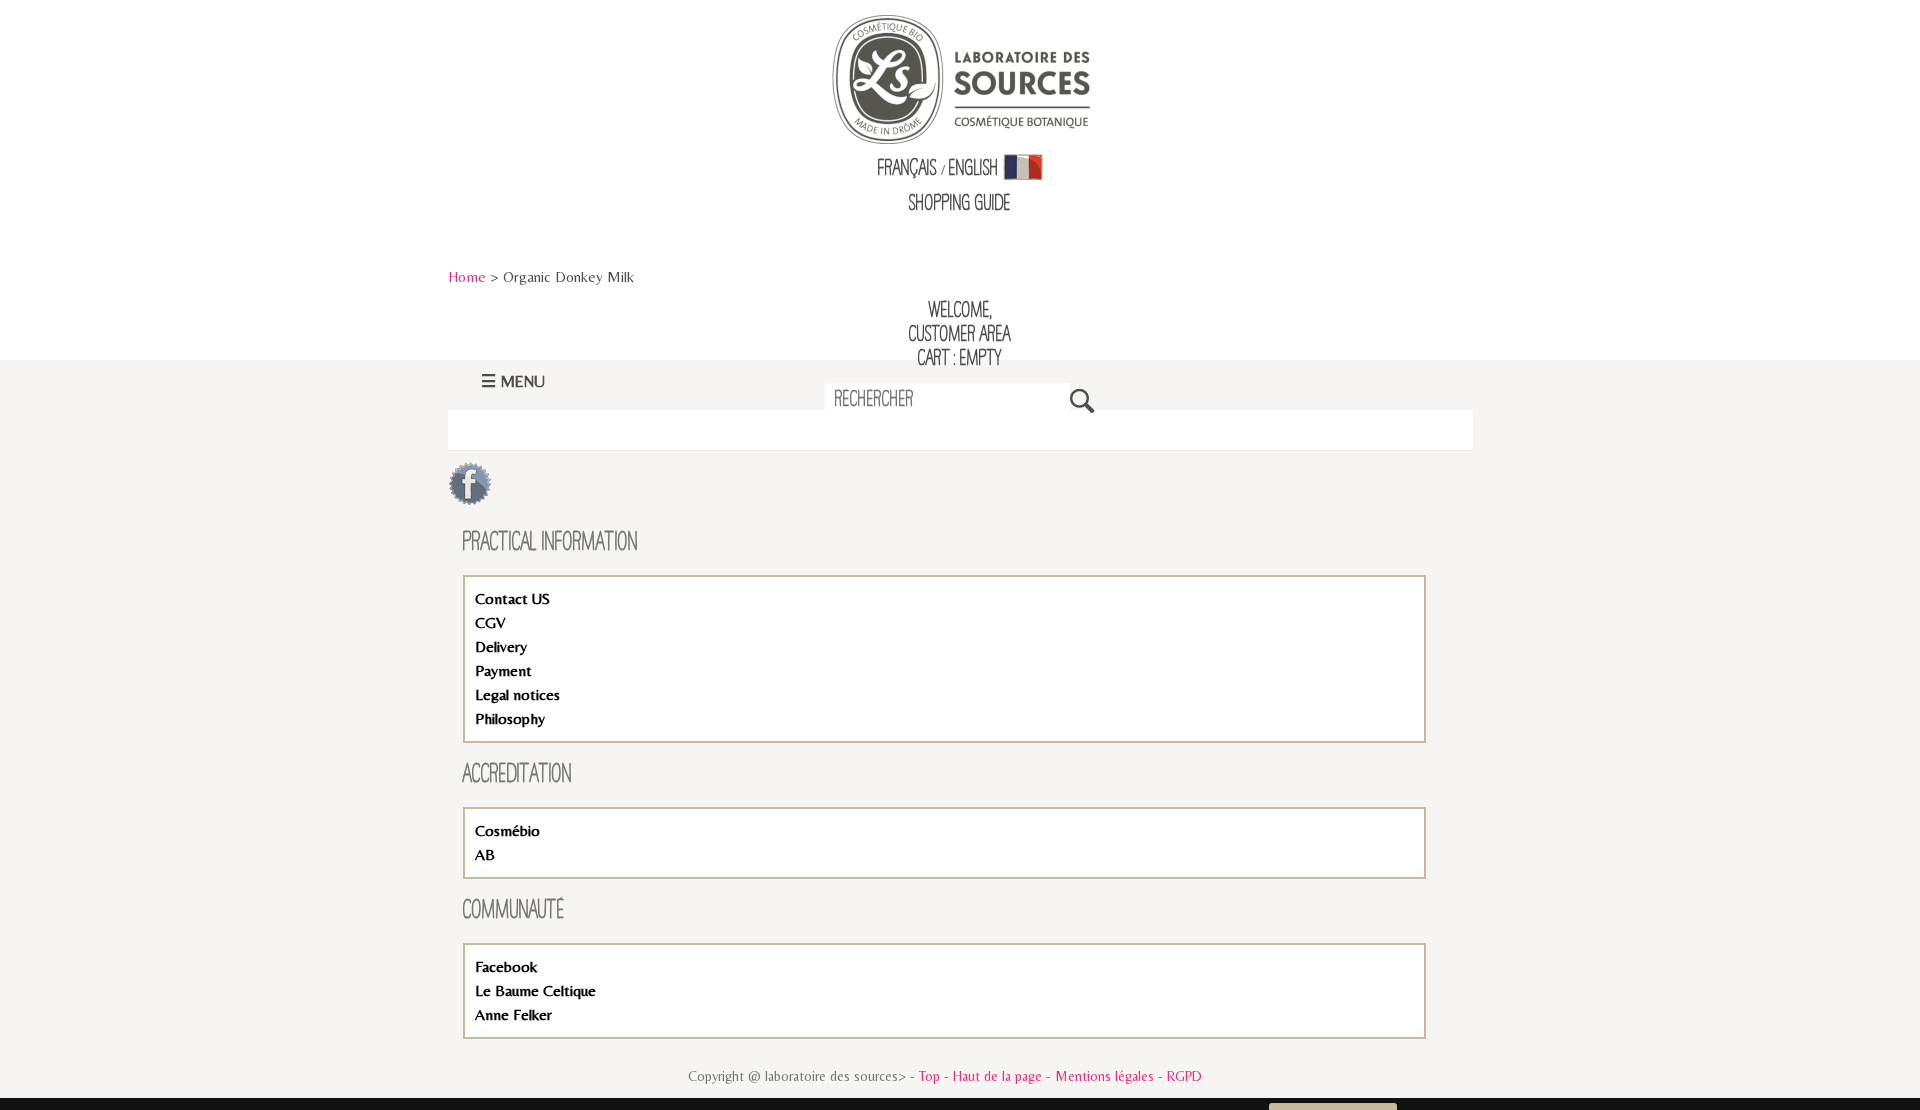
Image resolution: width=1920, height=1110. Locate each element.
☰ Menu (513, 381)
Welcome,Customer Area (960, 323)
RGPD (1184, 1076)
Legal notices (517, 694)
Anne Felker (513, 1014)
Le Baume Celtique (535, 990)
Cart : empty (960, 359)
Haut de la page (997, 1076)
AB (485, 854)
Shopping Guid (956, 204)
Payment (503, 670)
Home (467, 276)
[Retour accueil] (960, 77)
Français (907, 169)
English (974, 169)
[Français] (1023, 169)
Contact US (512, 598)
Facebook (506, 966)
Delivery (501, 646)
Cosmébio (507, 830)
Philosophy (510, 718)
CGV (490, 622)
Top (929, 1076)
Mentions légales (1104, 1076)
